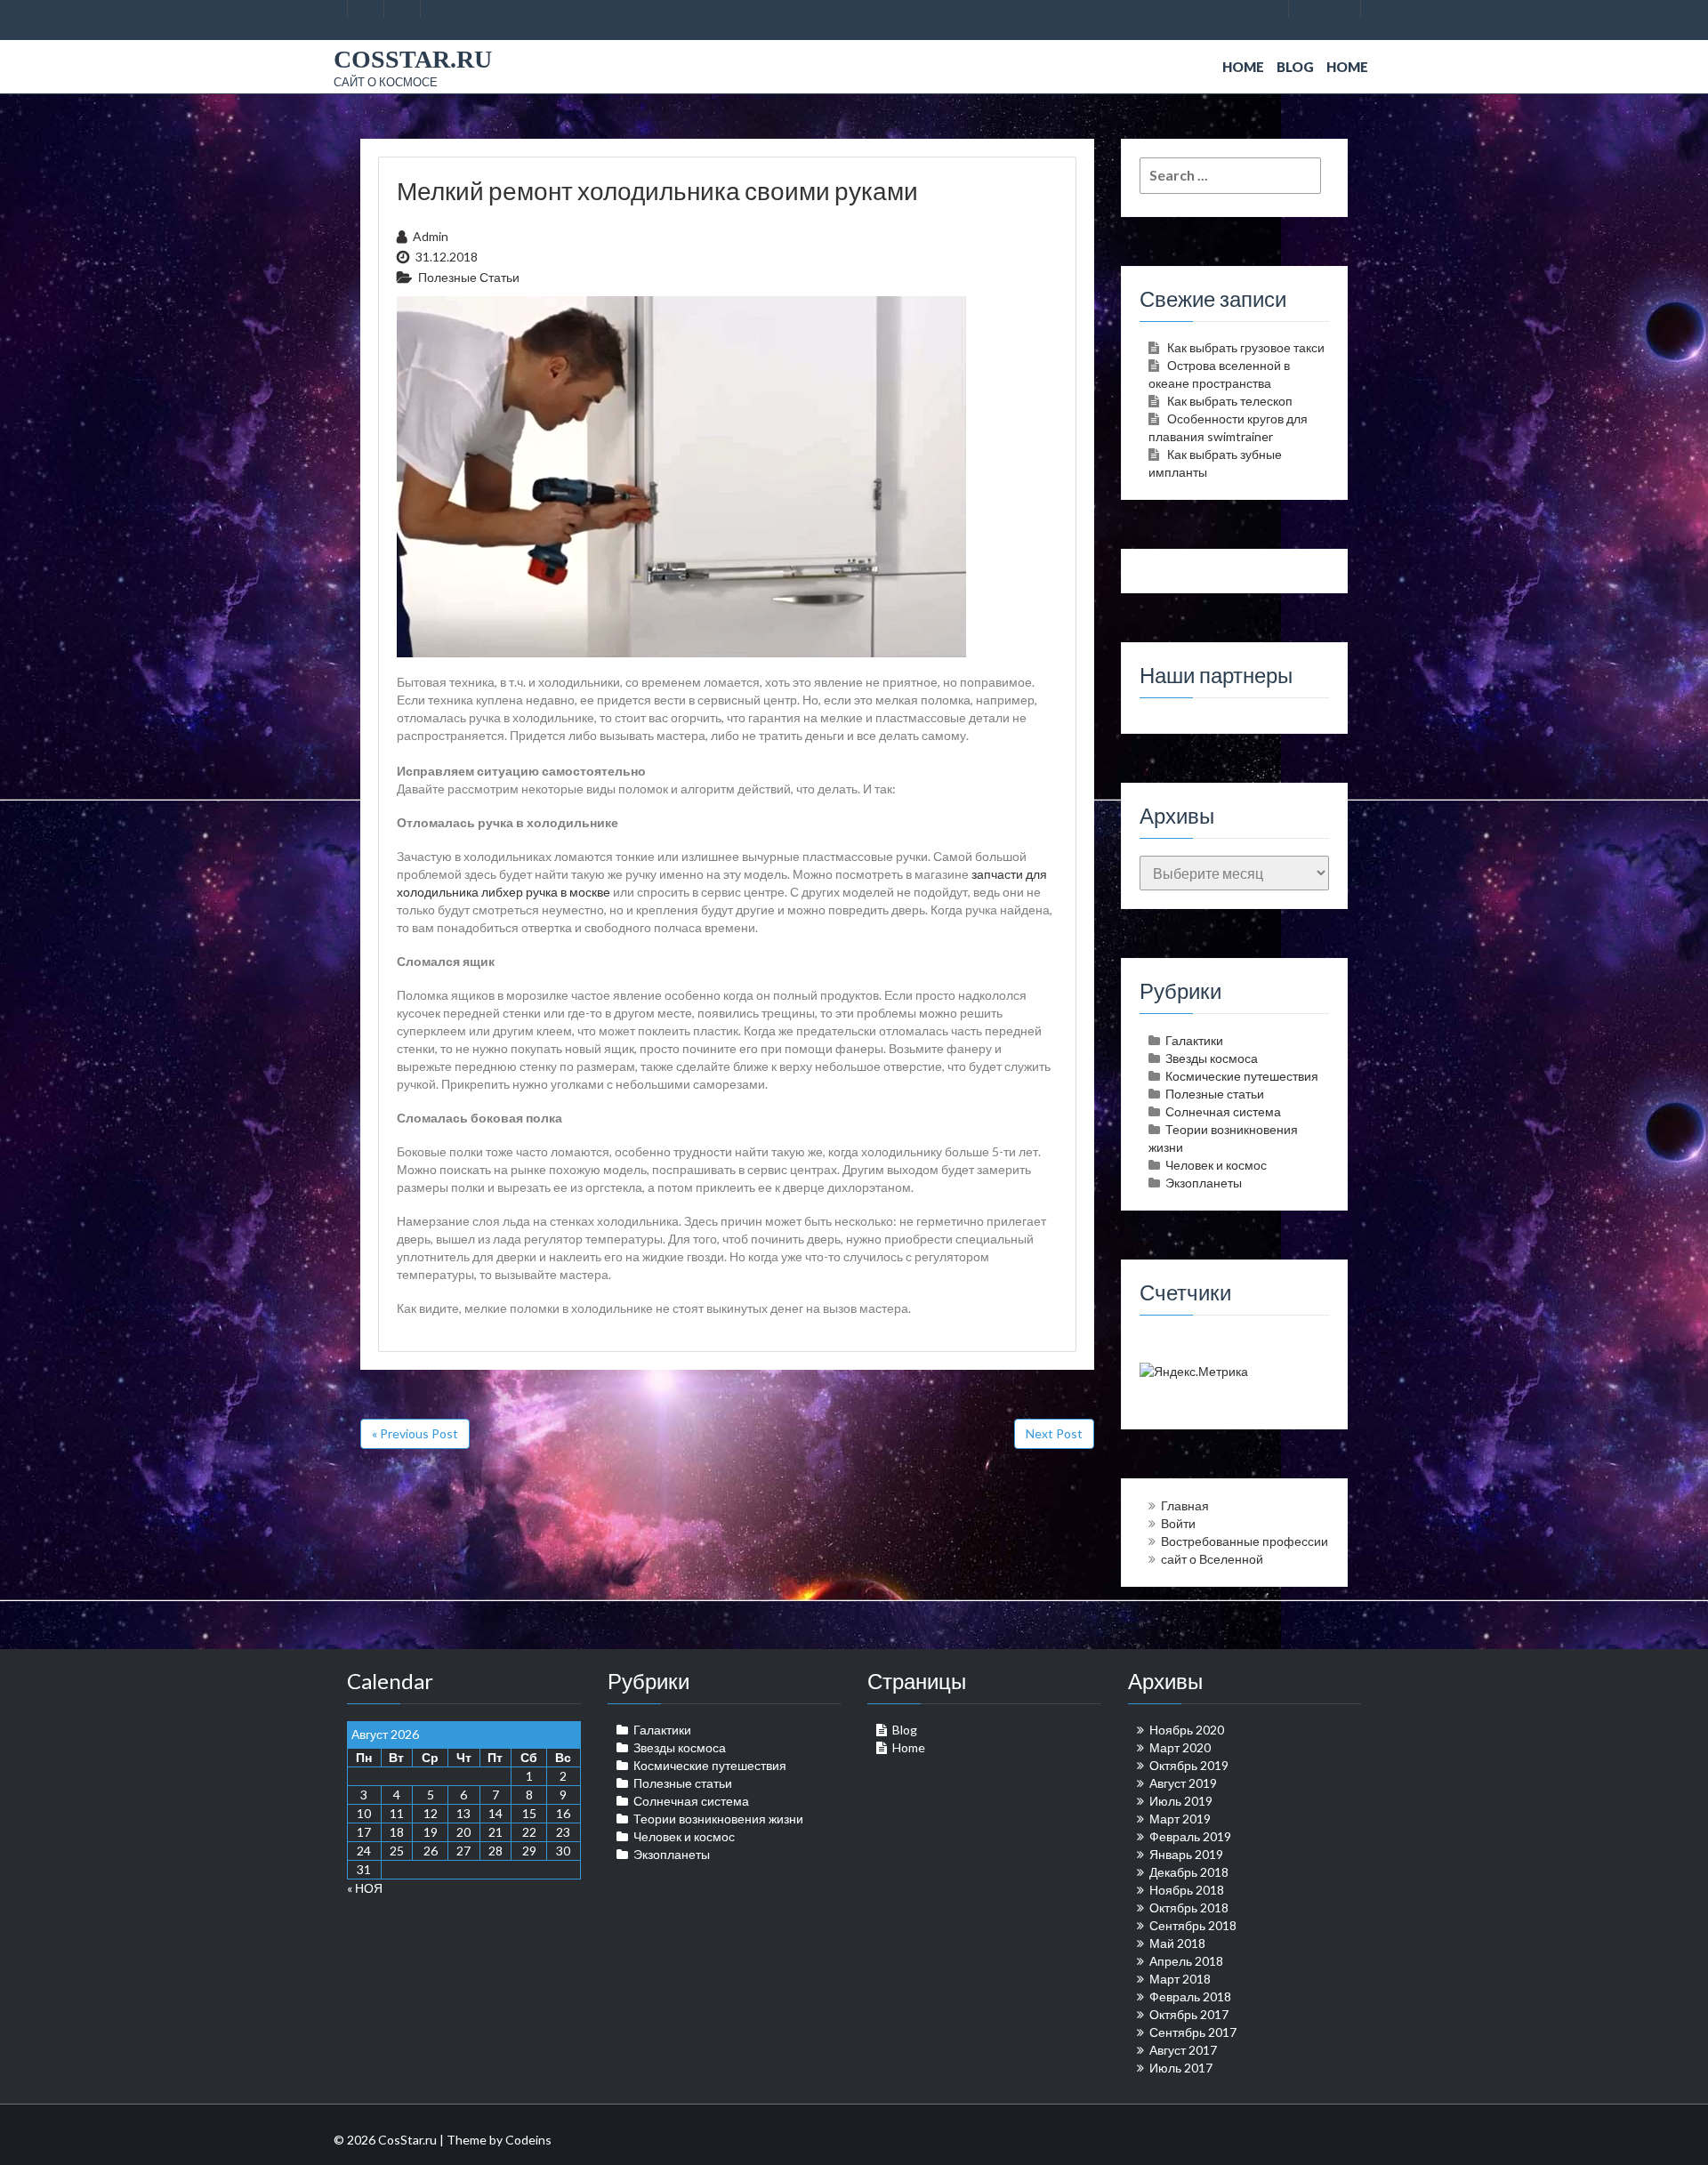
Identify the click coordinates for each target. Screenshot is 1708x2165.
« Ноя (365, 1888)
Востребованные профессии (1245, 1541)
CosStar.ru (413, 59)
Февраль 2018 (1190, 1996)
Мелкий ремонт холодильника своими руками (657, 190)
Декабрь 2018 (1189, 1872)
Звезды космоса (1212, 1058)
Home (1243, 67)
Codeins (528, 2140)
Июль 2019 (1181, 1801)
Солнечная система (1223, 1111)
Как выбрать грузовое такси (1246, 347)
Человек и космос (1216, 1165)
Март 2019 (1180, 1819)
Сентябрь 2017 (1193, 2032)
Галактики (1194, 1040)
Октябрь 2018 (1189, 1907)
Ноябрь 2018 (1187, 1890)
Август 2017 (1183, 2050)
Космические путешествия (1242, 1076)
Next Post (1054, 1433)
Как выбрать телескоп (1230, 401)
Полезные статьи (469, 277)
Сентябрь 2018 (1193, 1925)
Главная (1185, 1505)
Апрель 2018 (1186, 1961)
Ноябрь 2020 (1187, 1730)
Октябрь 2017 (1189, 2014)
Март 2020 (1180, 1747)
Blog (1295, 67)
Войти (1178, 1523)
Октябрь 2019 (1189, 1765)
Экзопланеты (1204, 1183)
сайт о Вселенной (1212, 1559)
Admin (431, 236)
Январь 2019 (1186, 1854)
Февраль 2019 (1190, 1836)
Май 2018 (1177, 1943)
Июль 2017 (1181, 2068)
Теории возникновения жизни (718, 1819)
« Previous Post (415, 1433)
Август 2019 (1183, 1783)
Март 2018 (1180, 1979)
